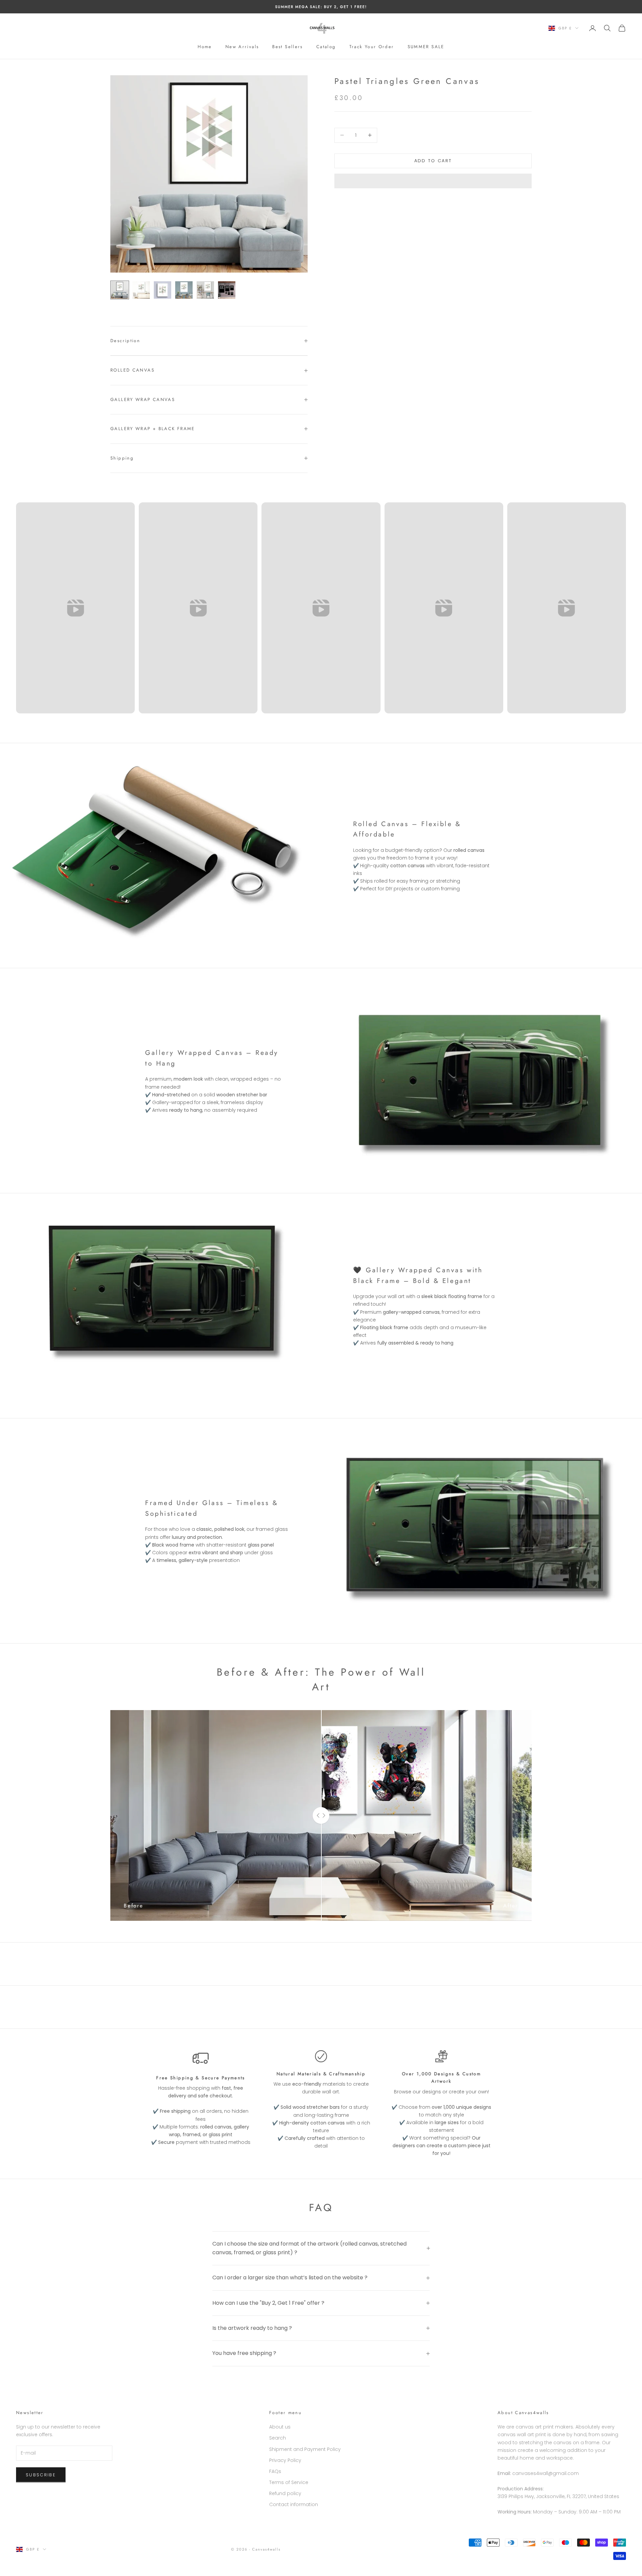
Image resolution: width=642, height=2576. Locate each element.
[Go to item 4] (184, 290)
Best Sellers (288, 47)
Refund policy (285, 2493)
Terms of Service (289, 2482)
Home (205, 47)
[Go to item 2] (141, 290)
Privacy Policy (285, 2460)
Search (278, 2438)
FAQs (275, 2471)
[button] (433, 181)
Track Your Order (372, 47)
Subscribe (41, 2475)
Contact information (294, 2504)
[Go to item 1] (120, 290)
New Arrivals (242, 47)
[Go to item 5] (205, 290)
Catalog (326, 47)
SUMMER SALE (426, 47)
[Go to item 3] (163, 290)
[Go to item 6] (227, 290)
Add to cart (433, 161)
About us (280, 2427)
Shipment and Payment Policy (305, 2449)
